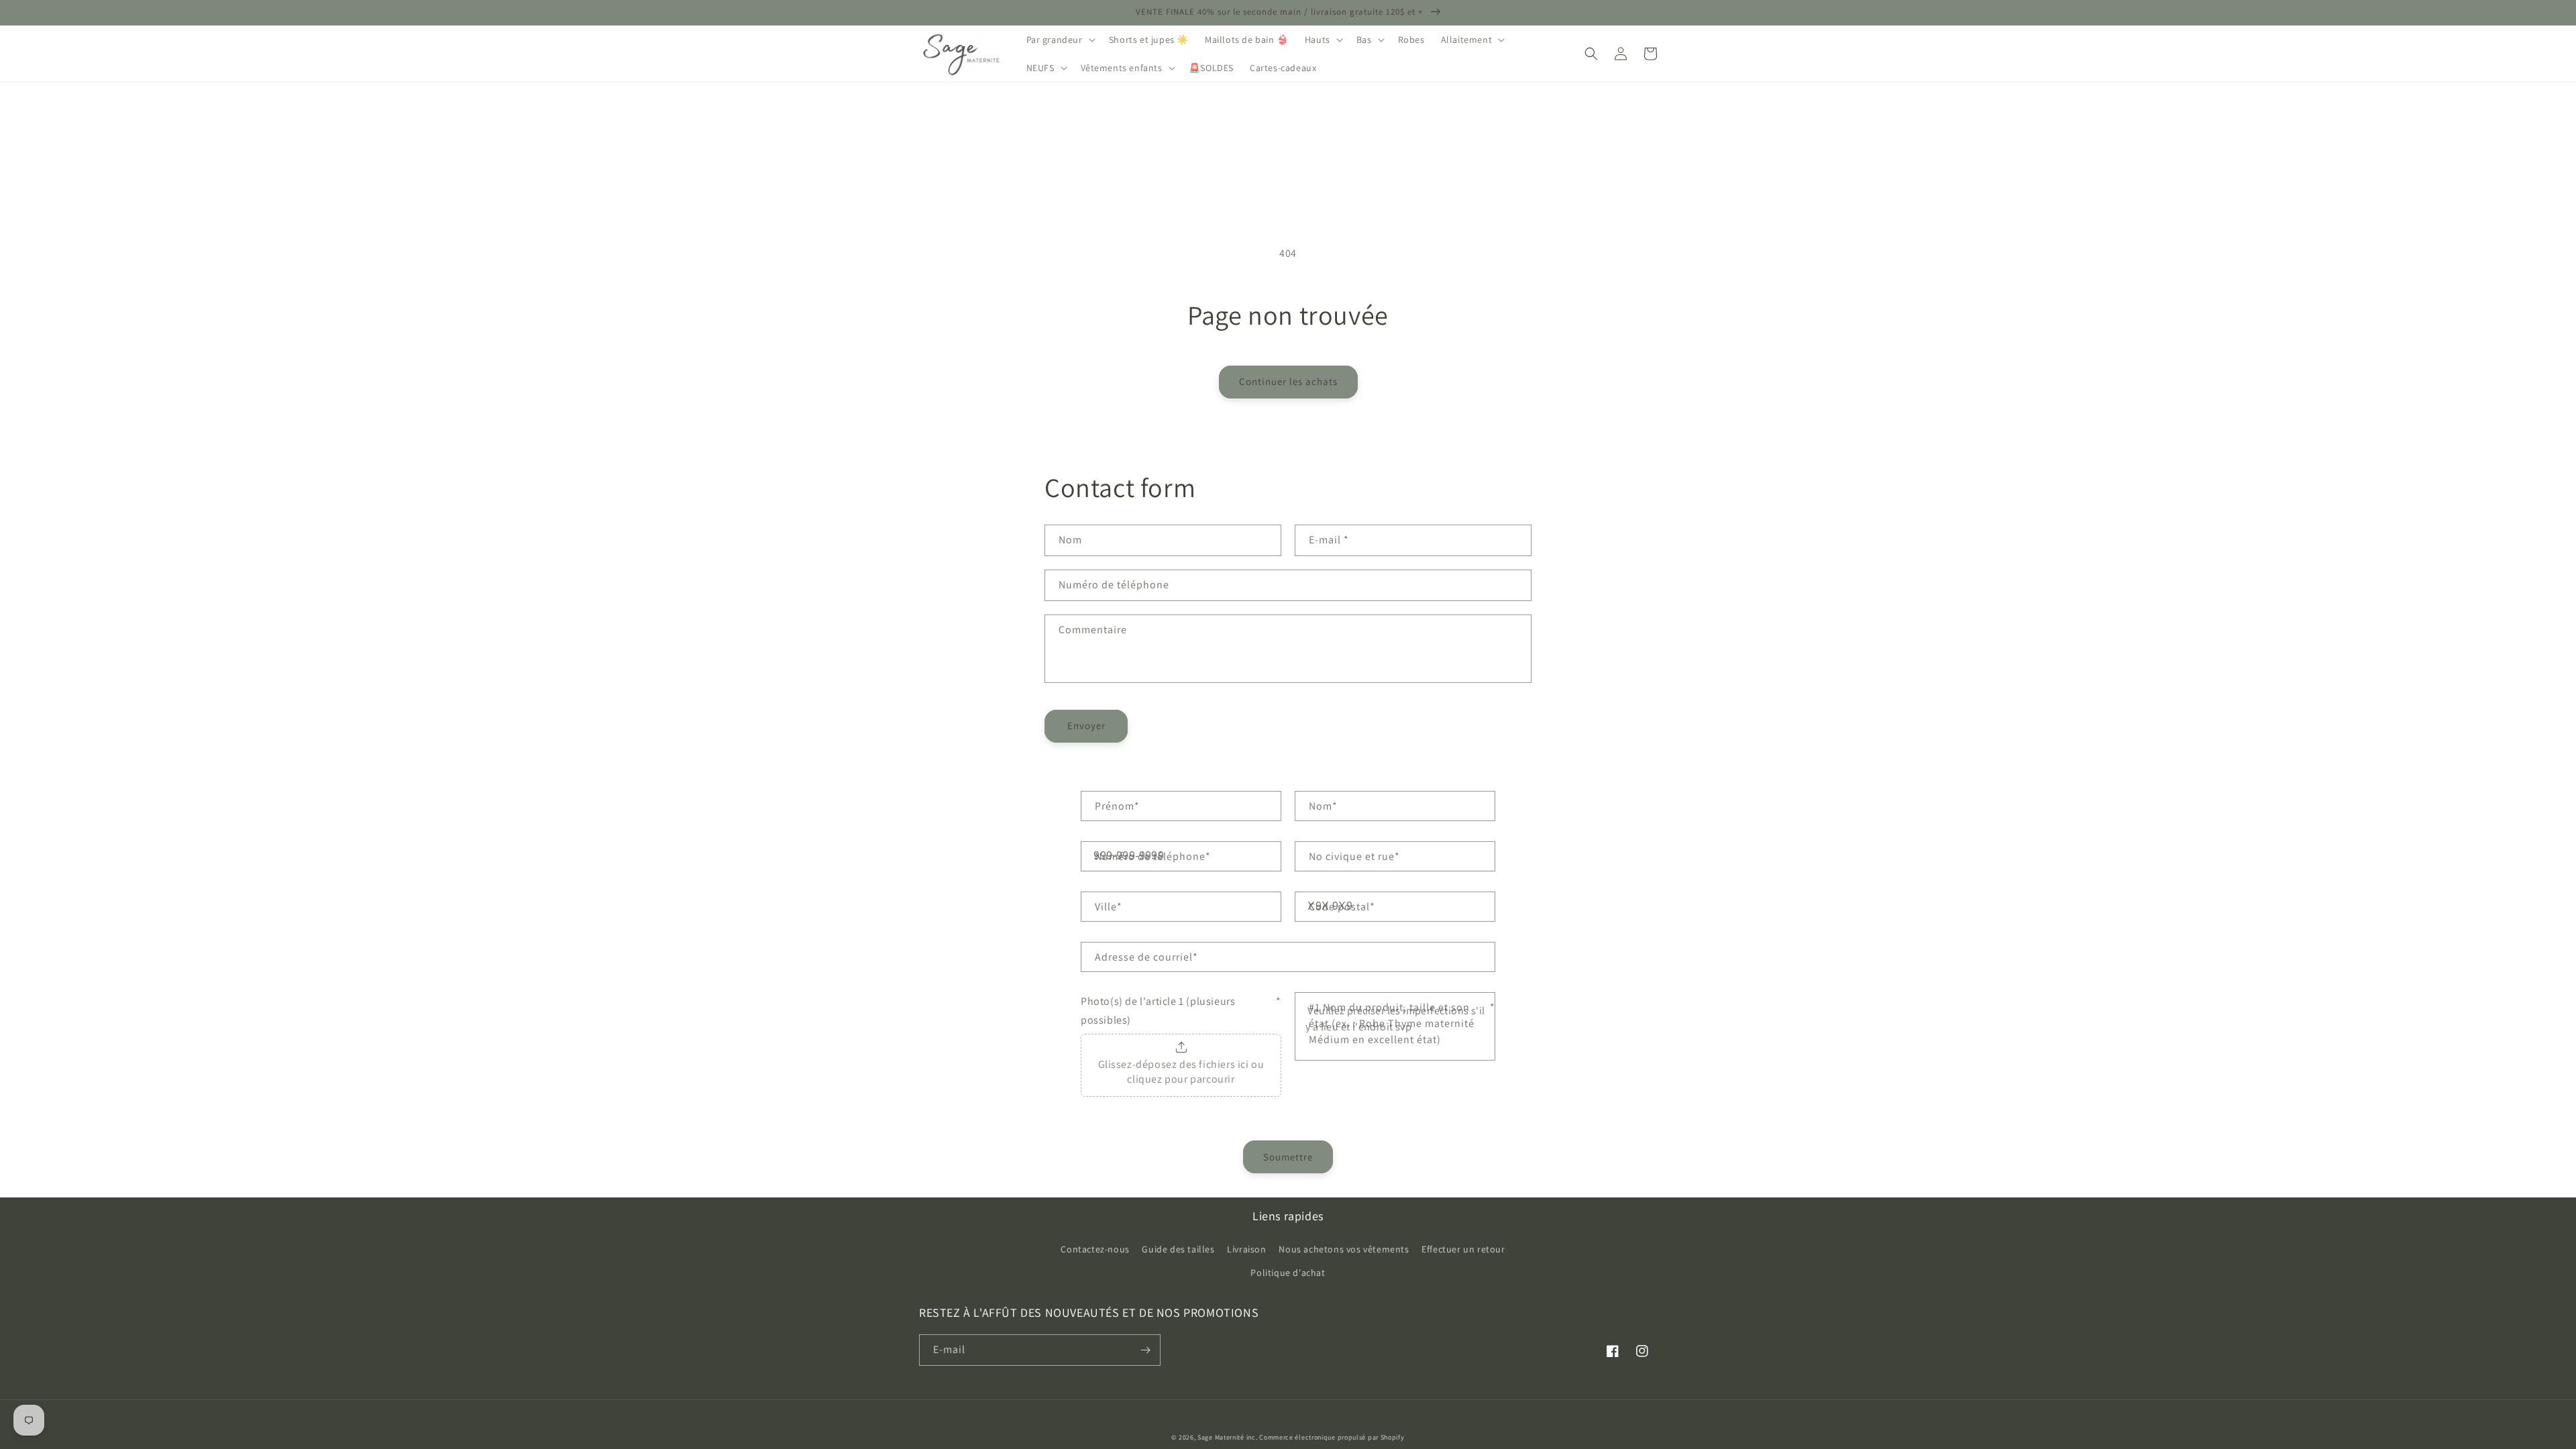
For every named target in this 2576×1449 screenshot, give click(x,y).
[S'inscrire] (1145, 1350)
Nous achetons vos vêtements (1344, 1249)
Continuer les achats (1288, 381)
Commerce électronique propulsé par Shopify (1332, 1437)
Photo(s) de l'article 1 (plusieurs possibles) (1181, 1011)
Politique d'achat (1288, 1273)
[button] (1060, 40)
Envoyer (1086, 726)
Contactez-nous (1095, 1249)
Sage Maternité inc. (1227, 1437)
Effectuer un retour (1463, 1249)
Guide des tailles (1178, 1249)
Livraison (1246, 1249)
